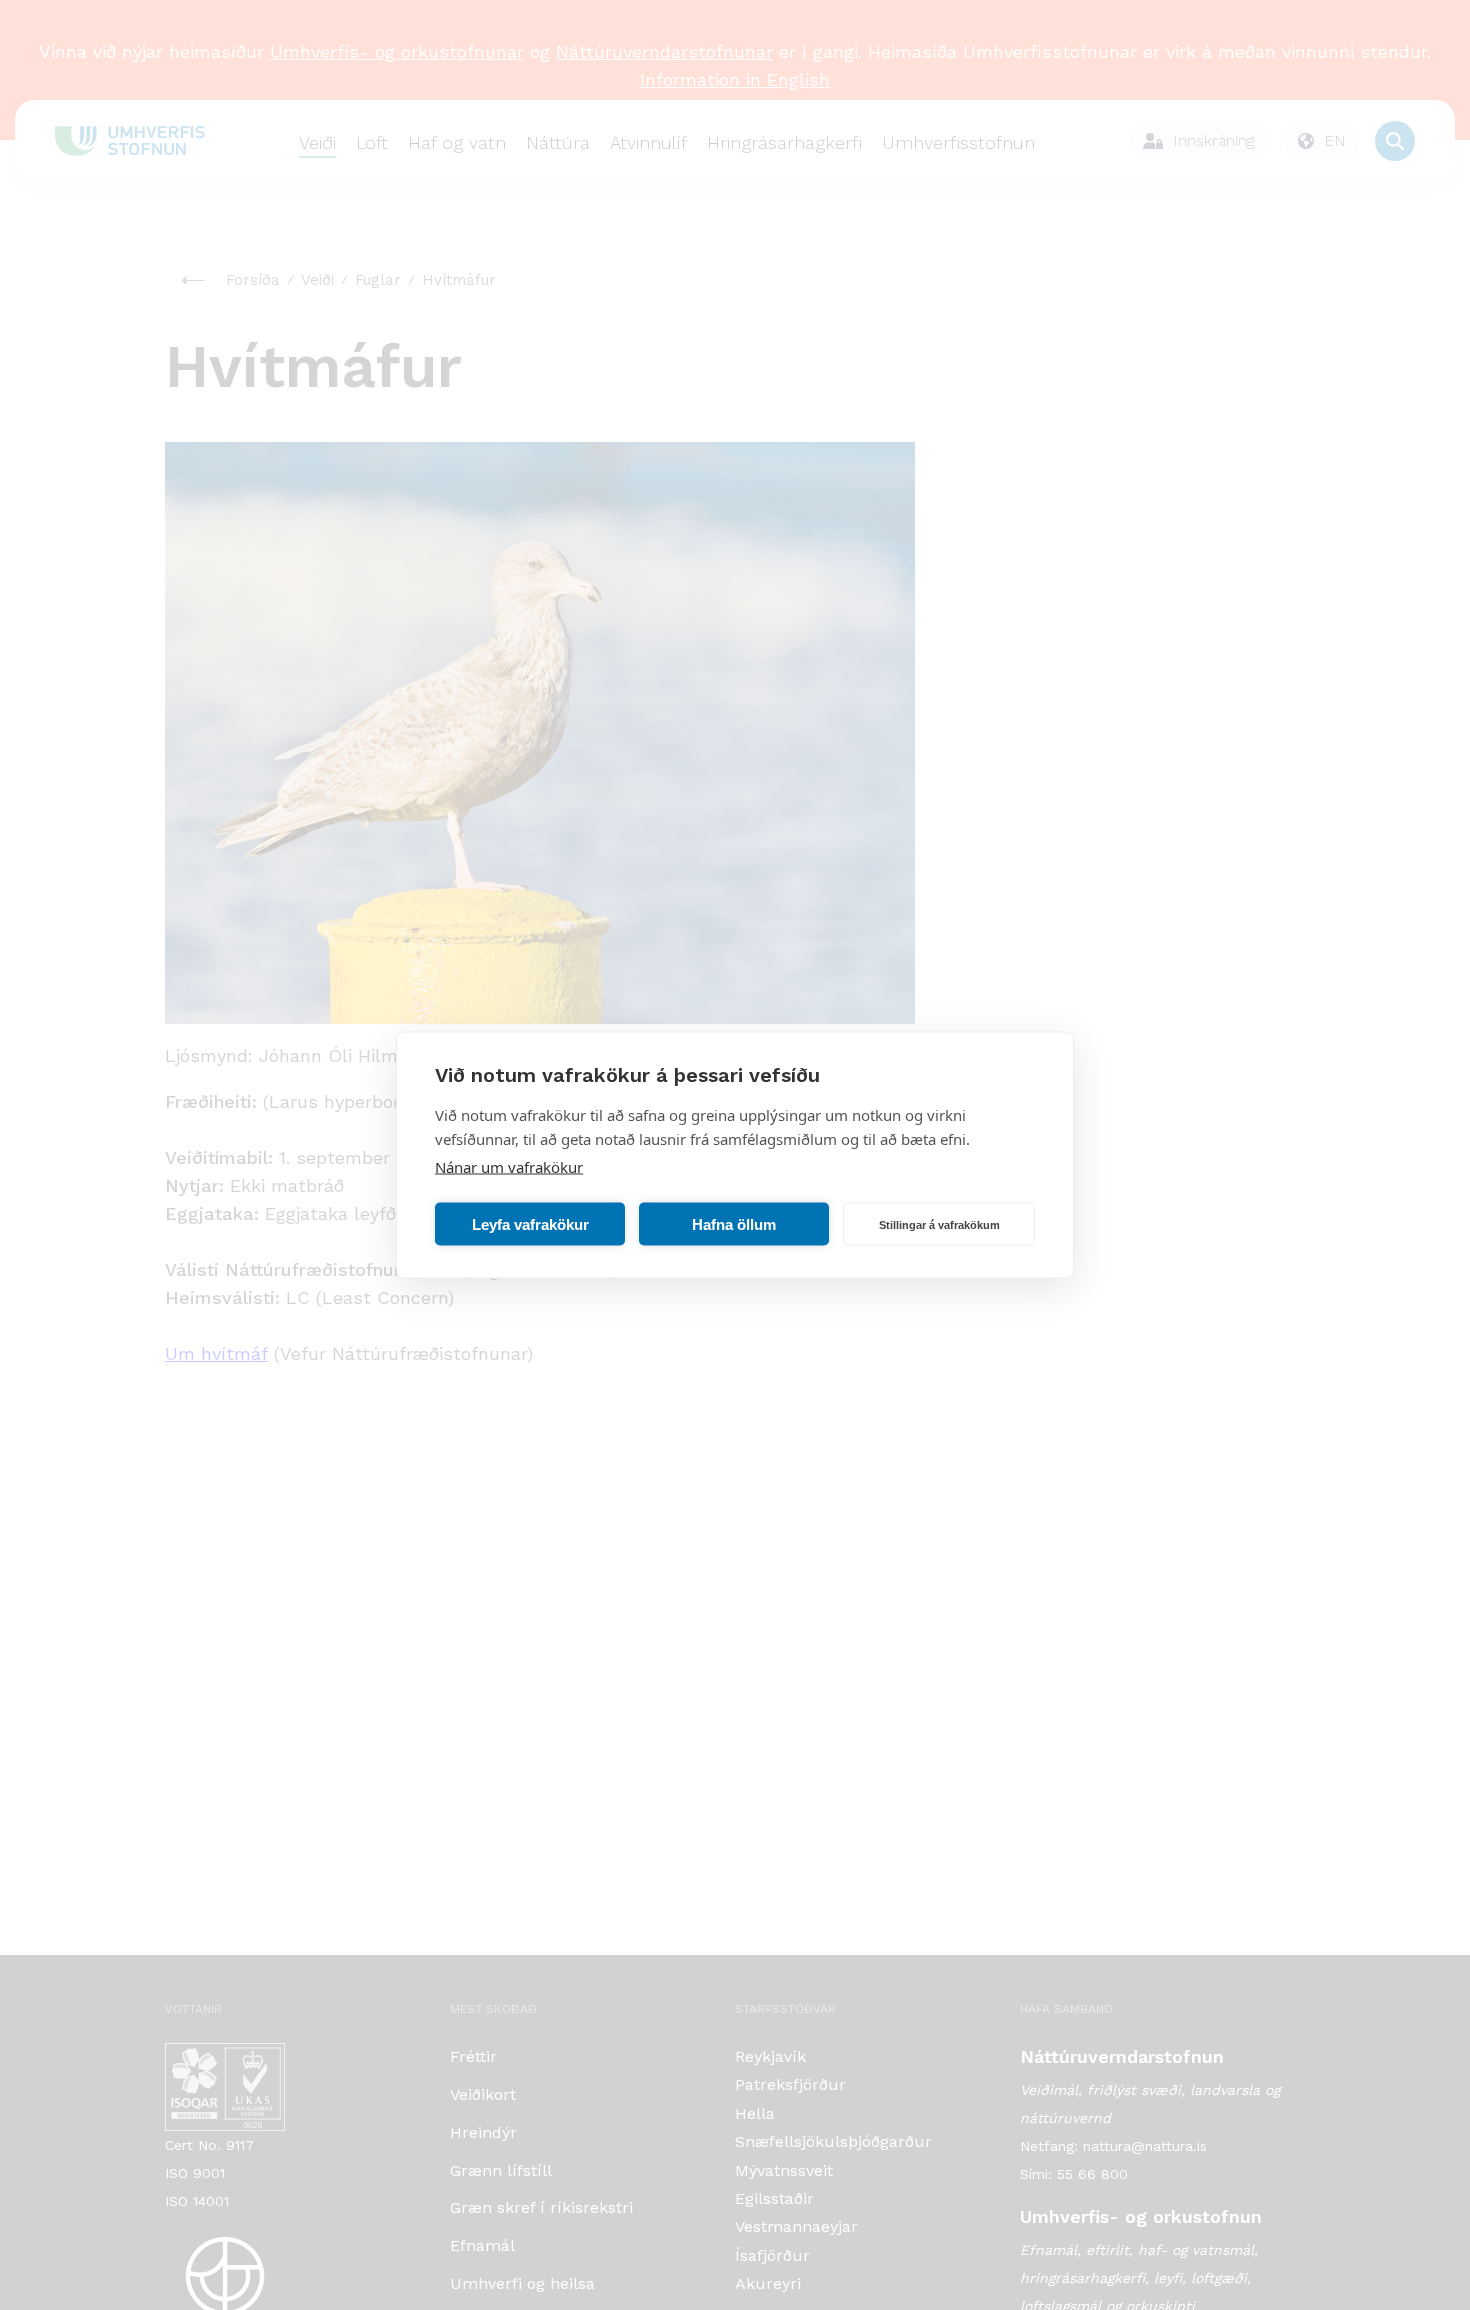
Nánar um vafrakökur (509, 1167)
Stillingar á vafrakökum (939, 1224)
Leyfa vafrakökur (530, 1223)
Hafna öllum (734, 1223)
